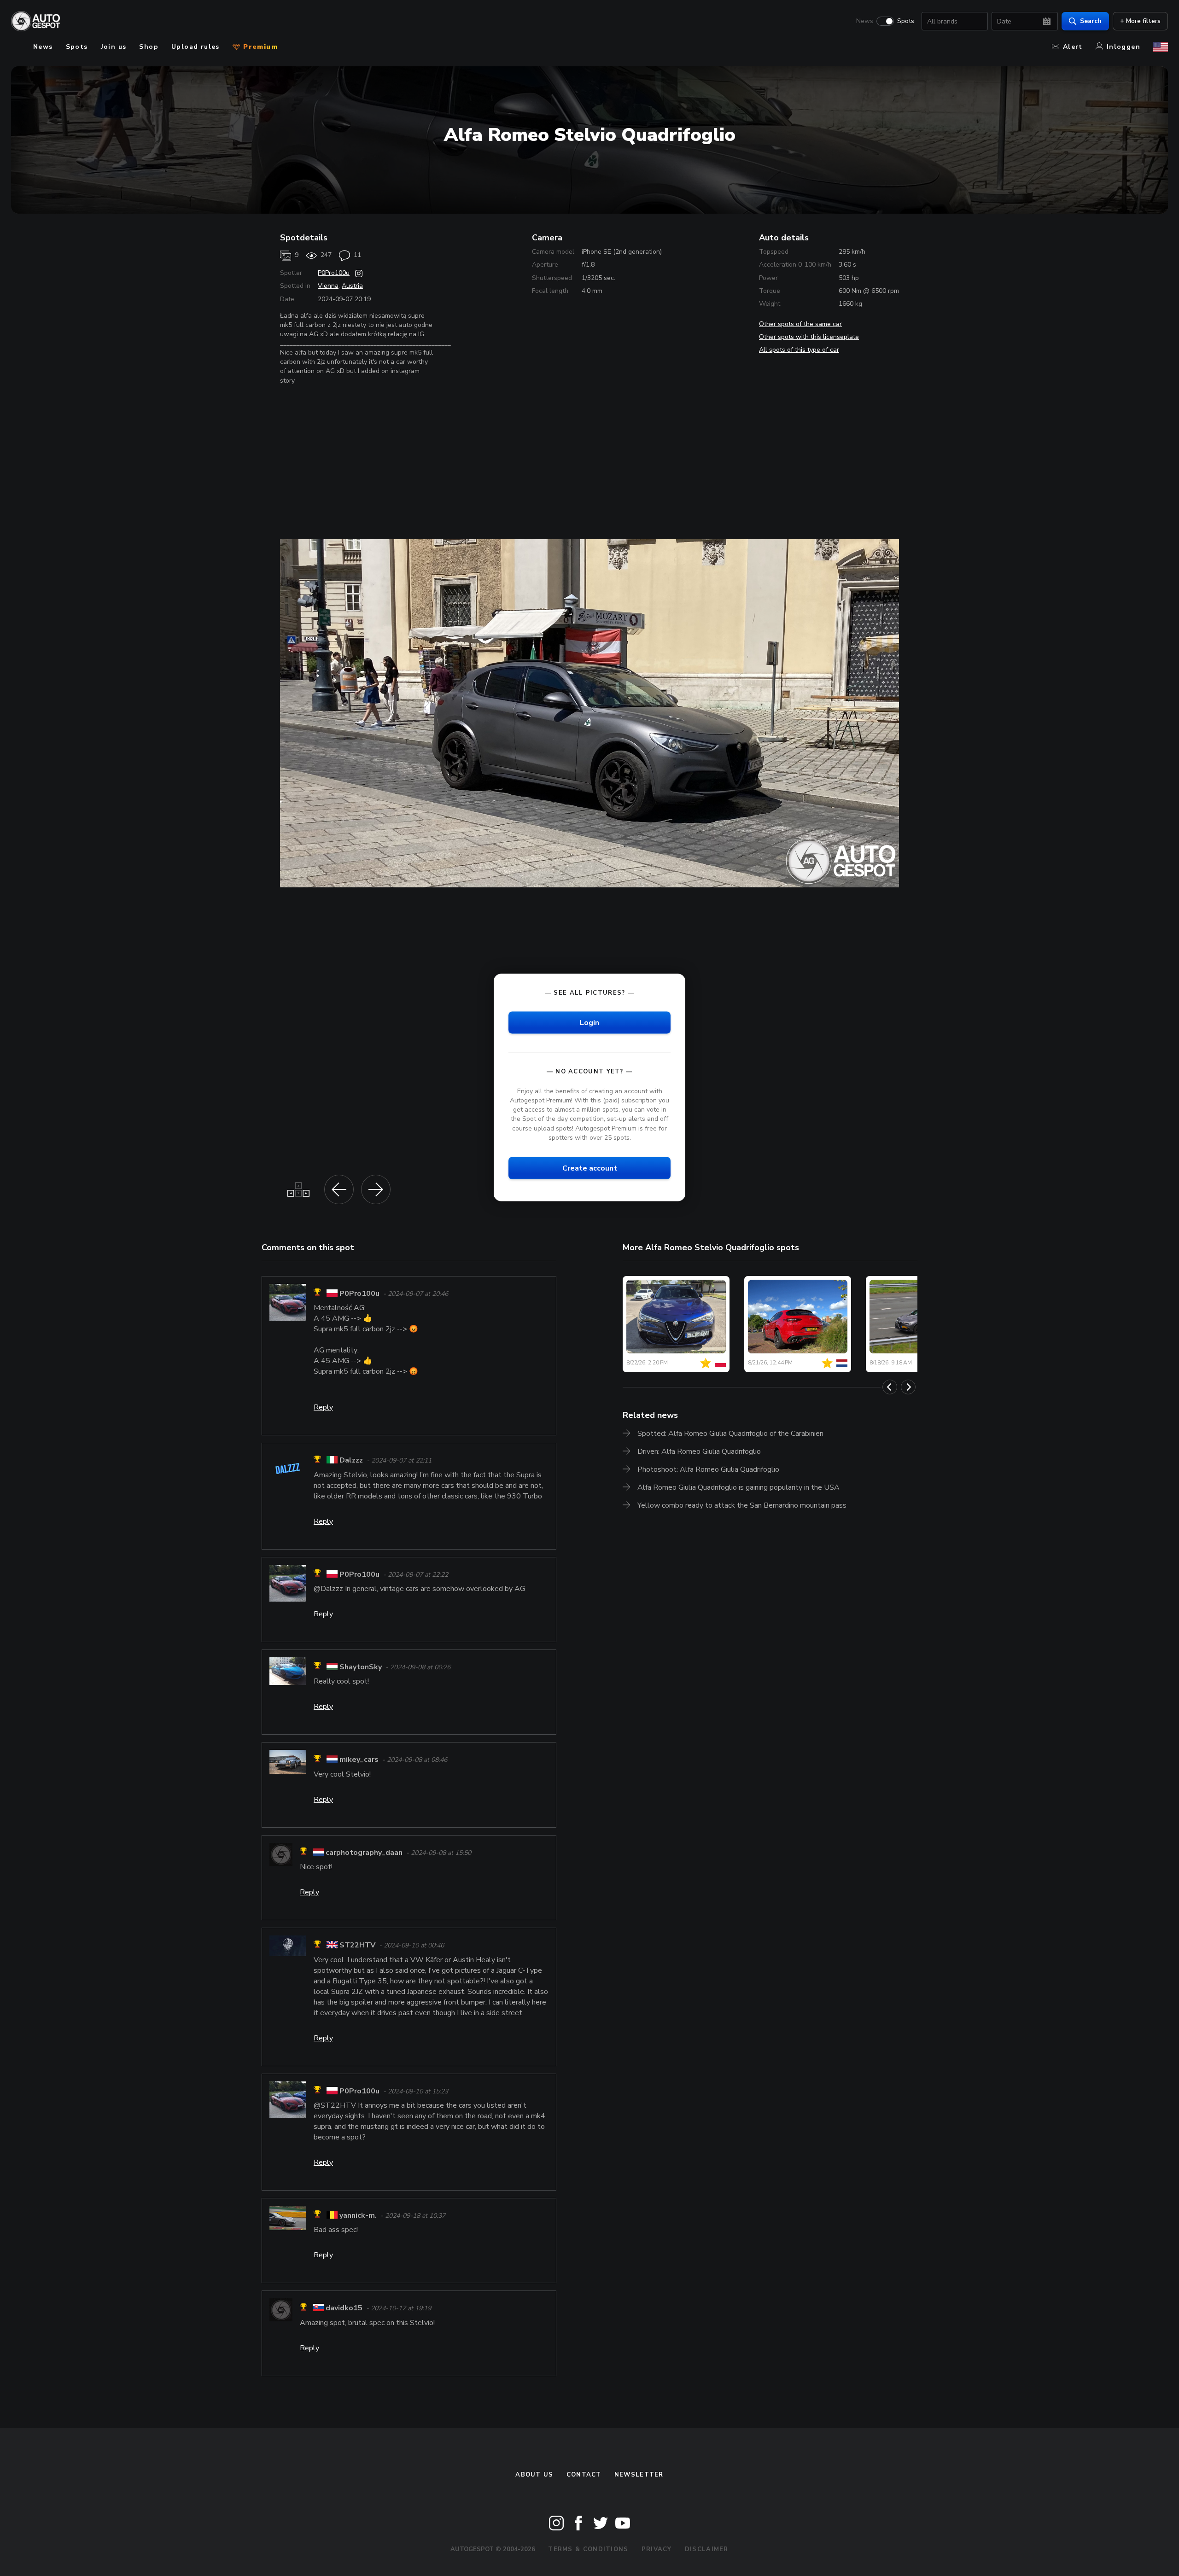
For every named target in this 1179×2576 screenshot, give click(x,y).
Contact (584, 2475)
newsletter (639, 2475)
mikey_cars (359, 1760)
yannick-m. (358, 2215)
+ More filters (1140, 21)
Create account (590, 1168)
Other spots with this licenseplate (809, 337)
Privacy (657, 2549)
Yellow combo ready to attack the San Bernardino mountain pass (742, 1505)
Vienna (328, 286)
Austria (352, 286)
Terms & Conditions (588, 2549)
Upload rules (196, 47)
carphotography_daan (364, 1853)
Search (1091, 21)
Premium (259, 47)
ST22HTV (357, 1946)
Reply (323, 1407)
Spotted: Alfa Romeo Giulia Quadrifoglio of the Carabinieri (730, 1434)
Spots (906, 21)
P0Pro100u (334, 273)
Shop (149, 47)
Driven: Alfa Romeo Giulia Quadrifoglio (699, 1451)
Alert (1073, 47)
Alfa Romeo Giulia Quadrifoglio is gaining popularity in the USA (738, 1487)
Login (589, 1022)
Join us (114, 47)
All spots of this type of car (799, 350)
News (865, 21)
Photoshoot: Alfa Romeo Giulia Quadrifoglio (708, 1469)
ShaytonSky (361, 1667)
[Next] (908, 1387)
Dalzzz (351, 1461)
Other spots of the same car (800, 324)
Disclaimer (707, 2549)
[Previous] (890, 1387)
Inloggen (1124, 47)
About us (534, 2475)
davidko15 (344, 2308)
